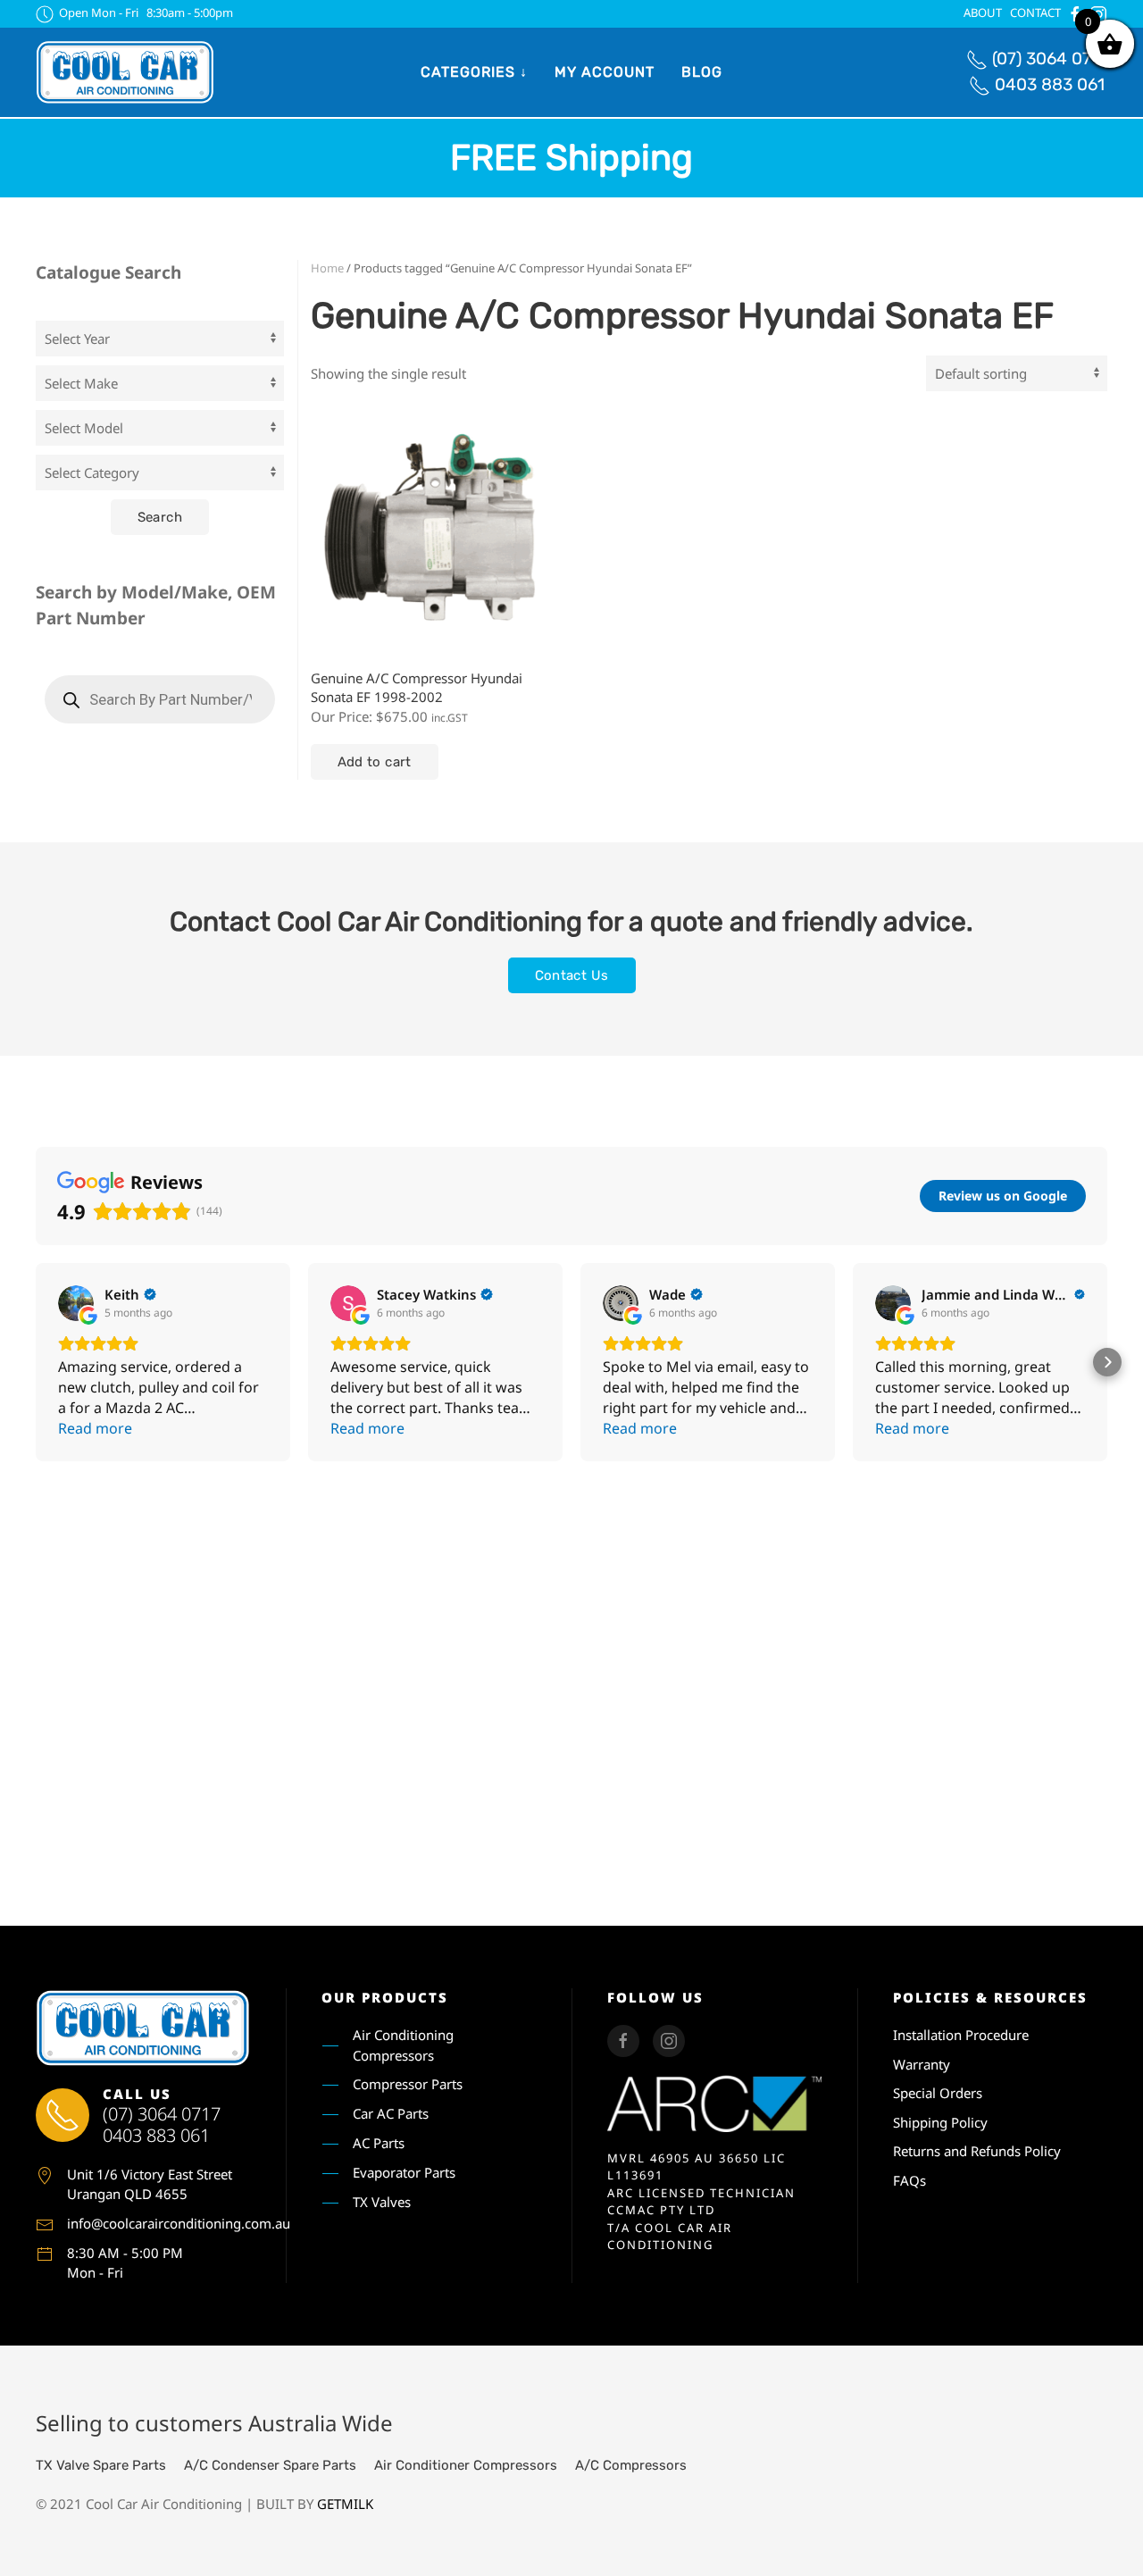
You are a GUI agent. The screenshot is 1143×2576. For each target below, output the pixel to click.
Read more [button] (95, 1428)
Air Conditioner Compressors (466, 2465)
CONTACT (1035, 13)
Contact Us (572, 975)
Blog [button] (702, 72)
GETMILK (345, 2504)
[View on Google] (76, 1303)
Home (327, 268)
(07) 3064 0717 (1050, 59)
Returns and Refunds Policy (977, 2151)
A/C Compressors (631, 2465)
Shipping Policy (940, 2122)
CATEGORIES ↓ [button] (474, 72)
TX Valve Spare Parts (101, 2465)
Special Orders (938, 2093)
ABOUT (983, 13)
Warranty (922, 2064)
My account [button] (605, 72)
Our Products (385, 1997)
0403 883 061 (1050, 84)
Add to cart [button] (375, 762)
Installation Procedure (961, 2035)
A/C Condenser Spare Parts (270, 2465)
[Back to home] (125, 72)
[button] (36, 1362)
